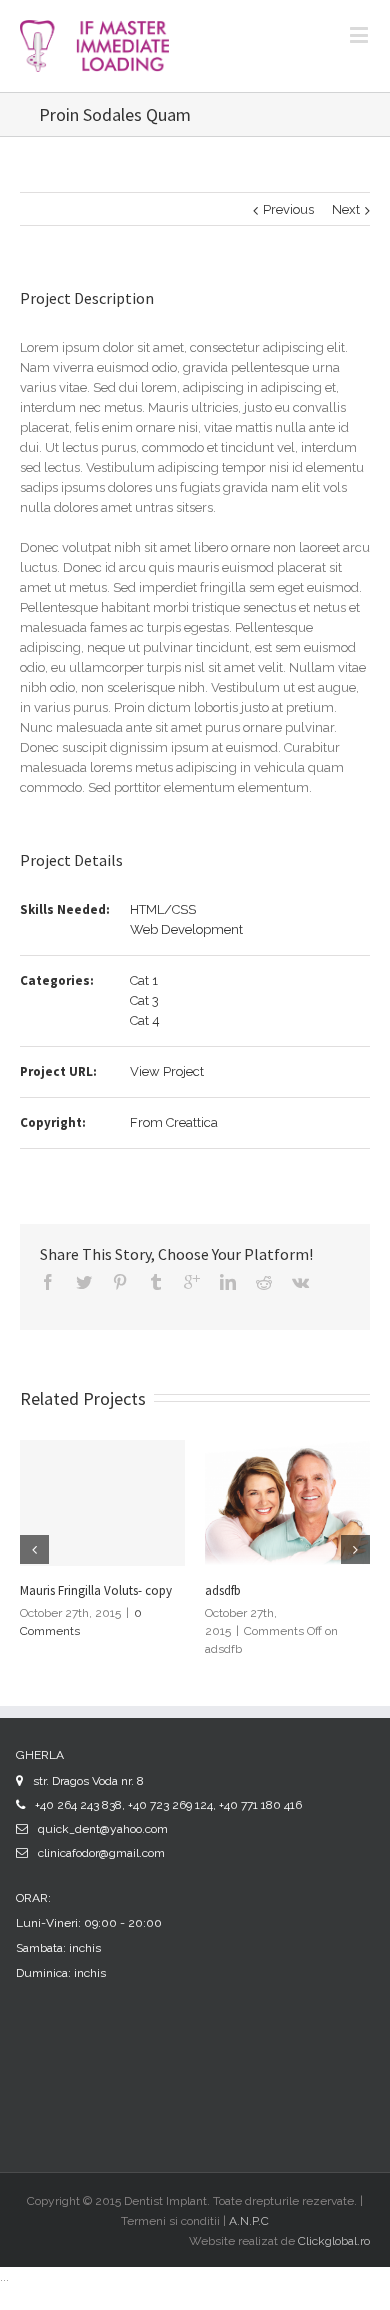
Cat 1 (144, 980)
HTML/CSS (163, 909)
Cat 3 (144, 1000)
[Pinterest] (120, 1282)
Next (346, 209)
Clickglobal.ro (334, 2241)
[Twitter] (84, 1282)
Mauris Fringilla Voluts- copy (96, 1590)
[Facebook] (48, 1282)
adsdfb (223, 1590)
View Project (167, 1071)
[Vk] (300, 1282)
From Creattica (174, 1122)
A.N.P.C (249, 2221)
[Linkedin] (228, 1282)
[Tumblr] (156, 1282)
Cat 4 (145, 1020)
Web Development (186, 929)
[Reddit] (264, 1282)
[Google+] (192, 1282)
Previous (288, 209)
